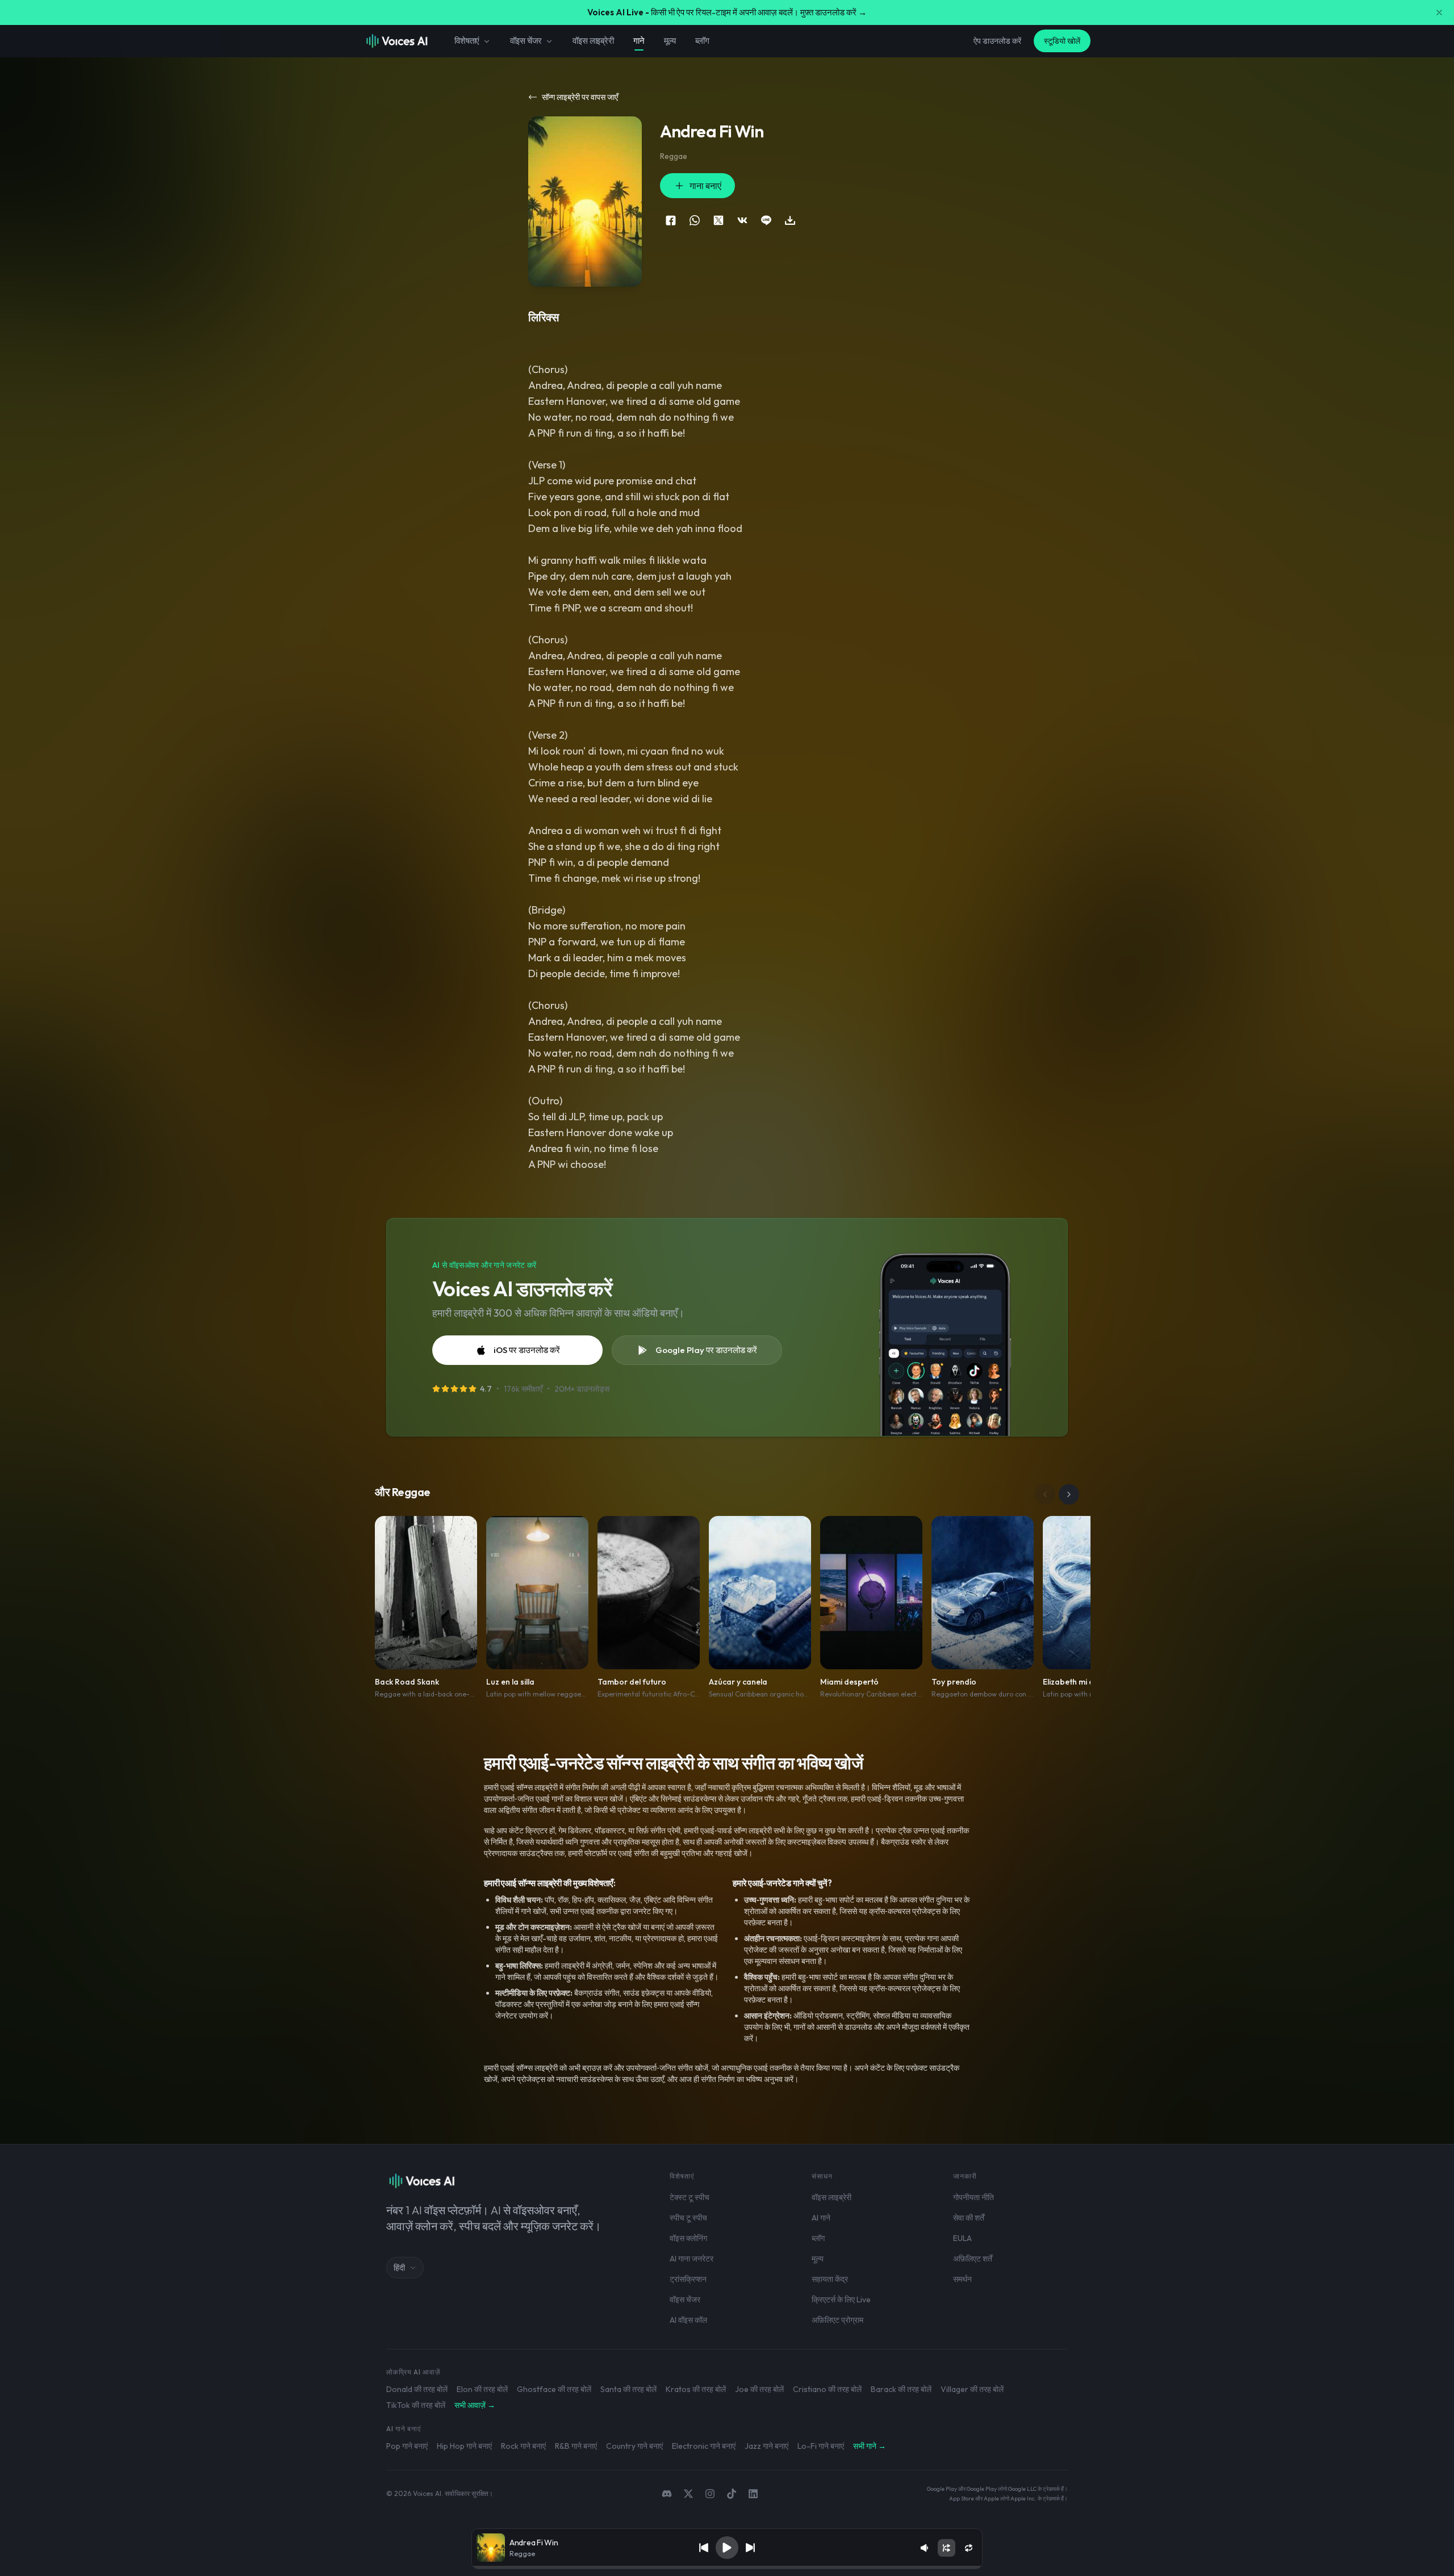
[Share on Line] (766, 220)
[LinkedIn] (753, 2494)
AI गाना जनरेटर (692, 2259)
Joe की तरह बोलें (759, 2389)
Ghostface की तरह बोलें (554, 2389)
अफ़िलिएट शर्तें (973, 2259)
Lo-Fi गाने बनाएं (821, 2446)
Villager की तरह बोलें (972, 2389)
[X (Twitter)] (688, 2494)
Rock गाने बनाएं (523, 2446)
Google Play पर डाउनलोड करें (706, 1350)
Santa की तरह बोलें (628, 2389)
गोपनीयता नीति (973, 2197)
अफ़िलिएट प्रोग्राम (837, 2320)
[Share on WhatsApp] (695, 220)
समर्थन (962, 2279)
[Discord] (667, 2494)
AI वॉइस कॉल (688, 2320)
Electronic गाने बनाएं (704, 2446)
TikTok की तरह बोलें (416, 2405)
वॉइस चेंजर (526, 41)
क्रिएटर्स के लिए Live (841, 2299)
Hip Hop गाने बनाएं (464, 2446)
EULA (962, 2238)
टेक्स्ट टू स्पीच (690, 2197)
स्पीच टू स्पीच (688, 2218)
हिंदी (399, 2268)
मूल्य (670, 41)
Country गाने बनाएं (634, 2446)
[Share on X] (718, 220)
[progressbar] (727, 2567)
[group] (727, 2567)
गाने (639, 41)
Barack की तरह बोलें (901, 2389)
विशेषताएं (467, 41)
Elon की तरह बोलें (482, 2389)
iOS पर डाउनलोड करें (527, 1350)
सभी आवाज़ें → (475, 2405)
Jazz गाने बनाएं (766, 2446)
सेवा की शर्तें (969, 2218)
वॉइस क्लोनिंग (688, 2238)
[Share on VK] (742, 220)
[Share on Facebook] (671, 220)
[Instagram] (710, 2494)
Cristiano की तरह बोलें (827, 2389)
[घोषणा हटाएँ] (1439, 12)
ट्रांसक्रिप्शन (688, 2279)
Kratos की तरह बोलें (696, 2389)
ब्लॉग (702, 41)
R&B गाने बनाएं (576, 2446)
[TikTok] (732, 2494)
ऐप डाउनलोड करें (997, 41)
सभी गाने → (870, 2446)
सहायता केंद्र (830, 2279)
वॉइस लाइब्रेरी (593, 41)
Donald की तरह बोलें (417, 2389)
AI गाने (821, 2218)
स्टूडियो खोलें (1062, 41)
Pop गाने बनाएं (407, 2446)
